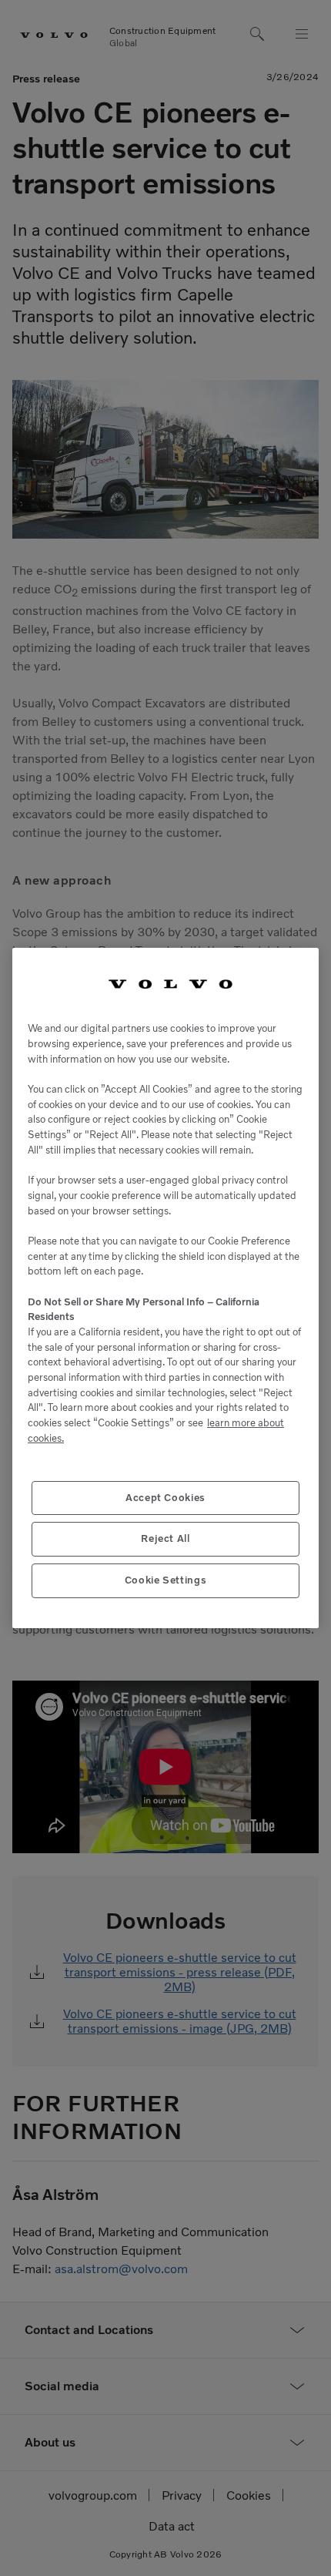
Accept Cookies (165, 1498)
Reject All (165, 1538)
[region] (165, 1288)
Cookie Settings (166, 1580)
